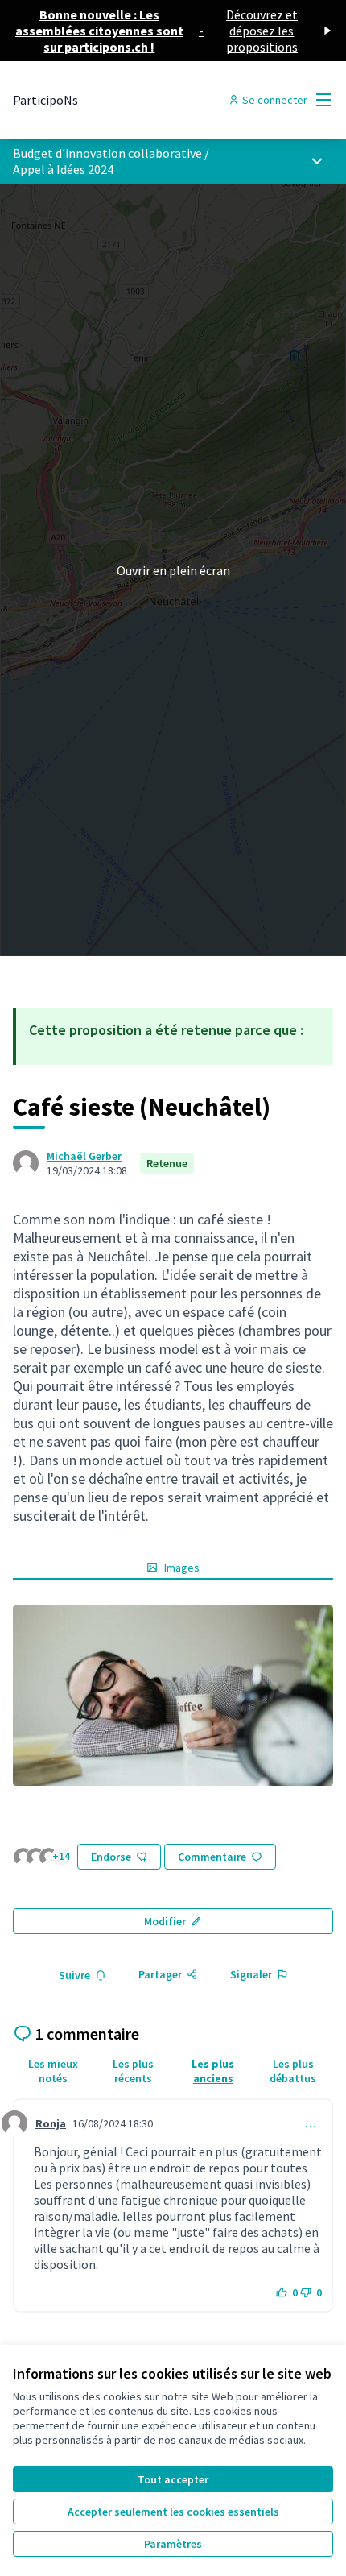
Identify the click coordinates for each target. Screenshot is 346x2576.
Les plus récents (133, 2071)
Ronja (51, 2123)
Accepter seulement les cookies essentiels (173, 2512)
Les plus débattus (293, 2071)
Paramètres (173, 2544)
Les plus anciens (213, 2071)
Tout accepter (173, 2479)
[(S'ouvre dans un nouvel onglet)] (173, 1696)
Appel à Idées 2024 (63, 169)
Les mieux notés (53, 2071)
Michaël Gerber (84, 1156)
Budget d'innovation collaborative (107, 153)
